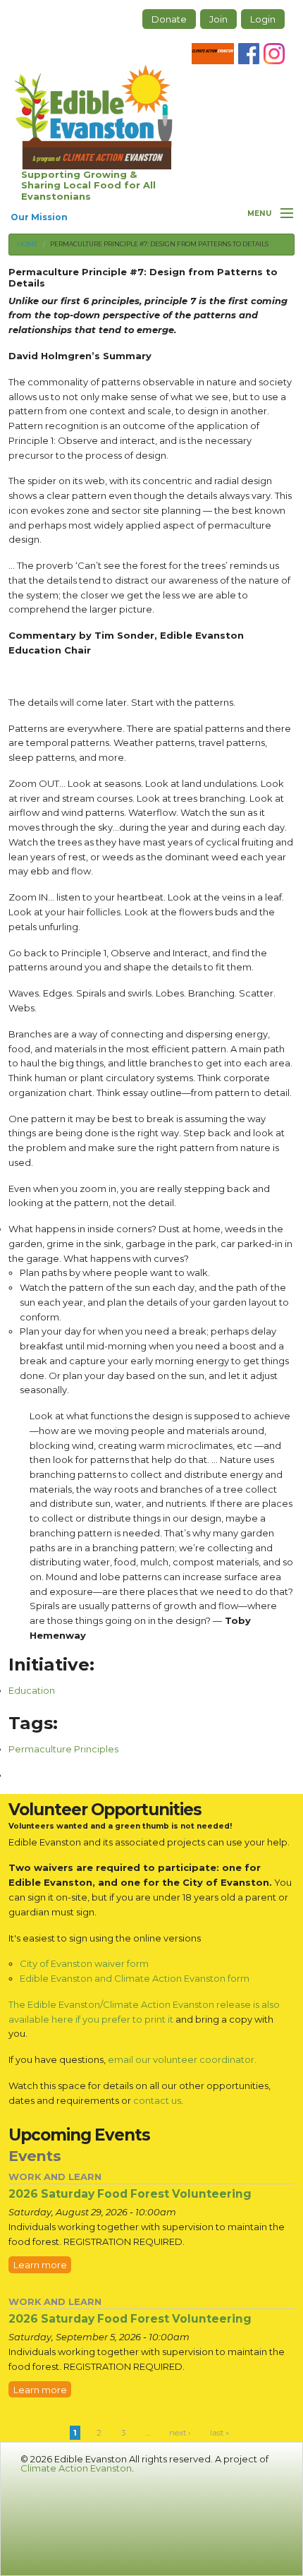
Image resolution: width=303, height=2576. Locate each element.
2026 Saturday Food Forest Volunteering (130, 2194)
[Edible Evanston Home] (93, 117)
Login (263, 19)
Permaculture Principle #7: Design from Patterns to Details (159, 244)
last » (219, 2433)
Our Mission (39, 217)
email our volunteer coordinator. (182, 2059)
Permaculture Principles (63, 1749)
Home (27, 244)
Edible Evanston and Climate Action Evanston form (135, 1978)
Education (32, 1690)
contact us (157, 2100)
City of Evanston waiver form (84, 1963)
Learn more (40, 2265)
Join (218, 19)
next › (180, 2433)
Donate (169, 19)
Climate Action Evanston (76, 2468)
